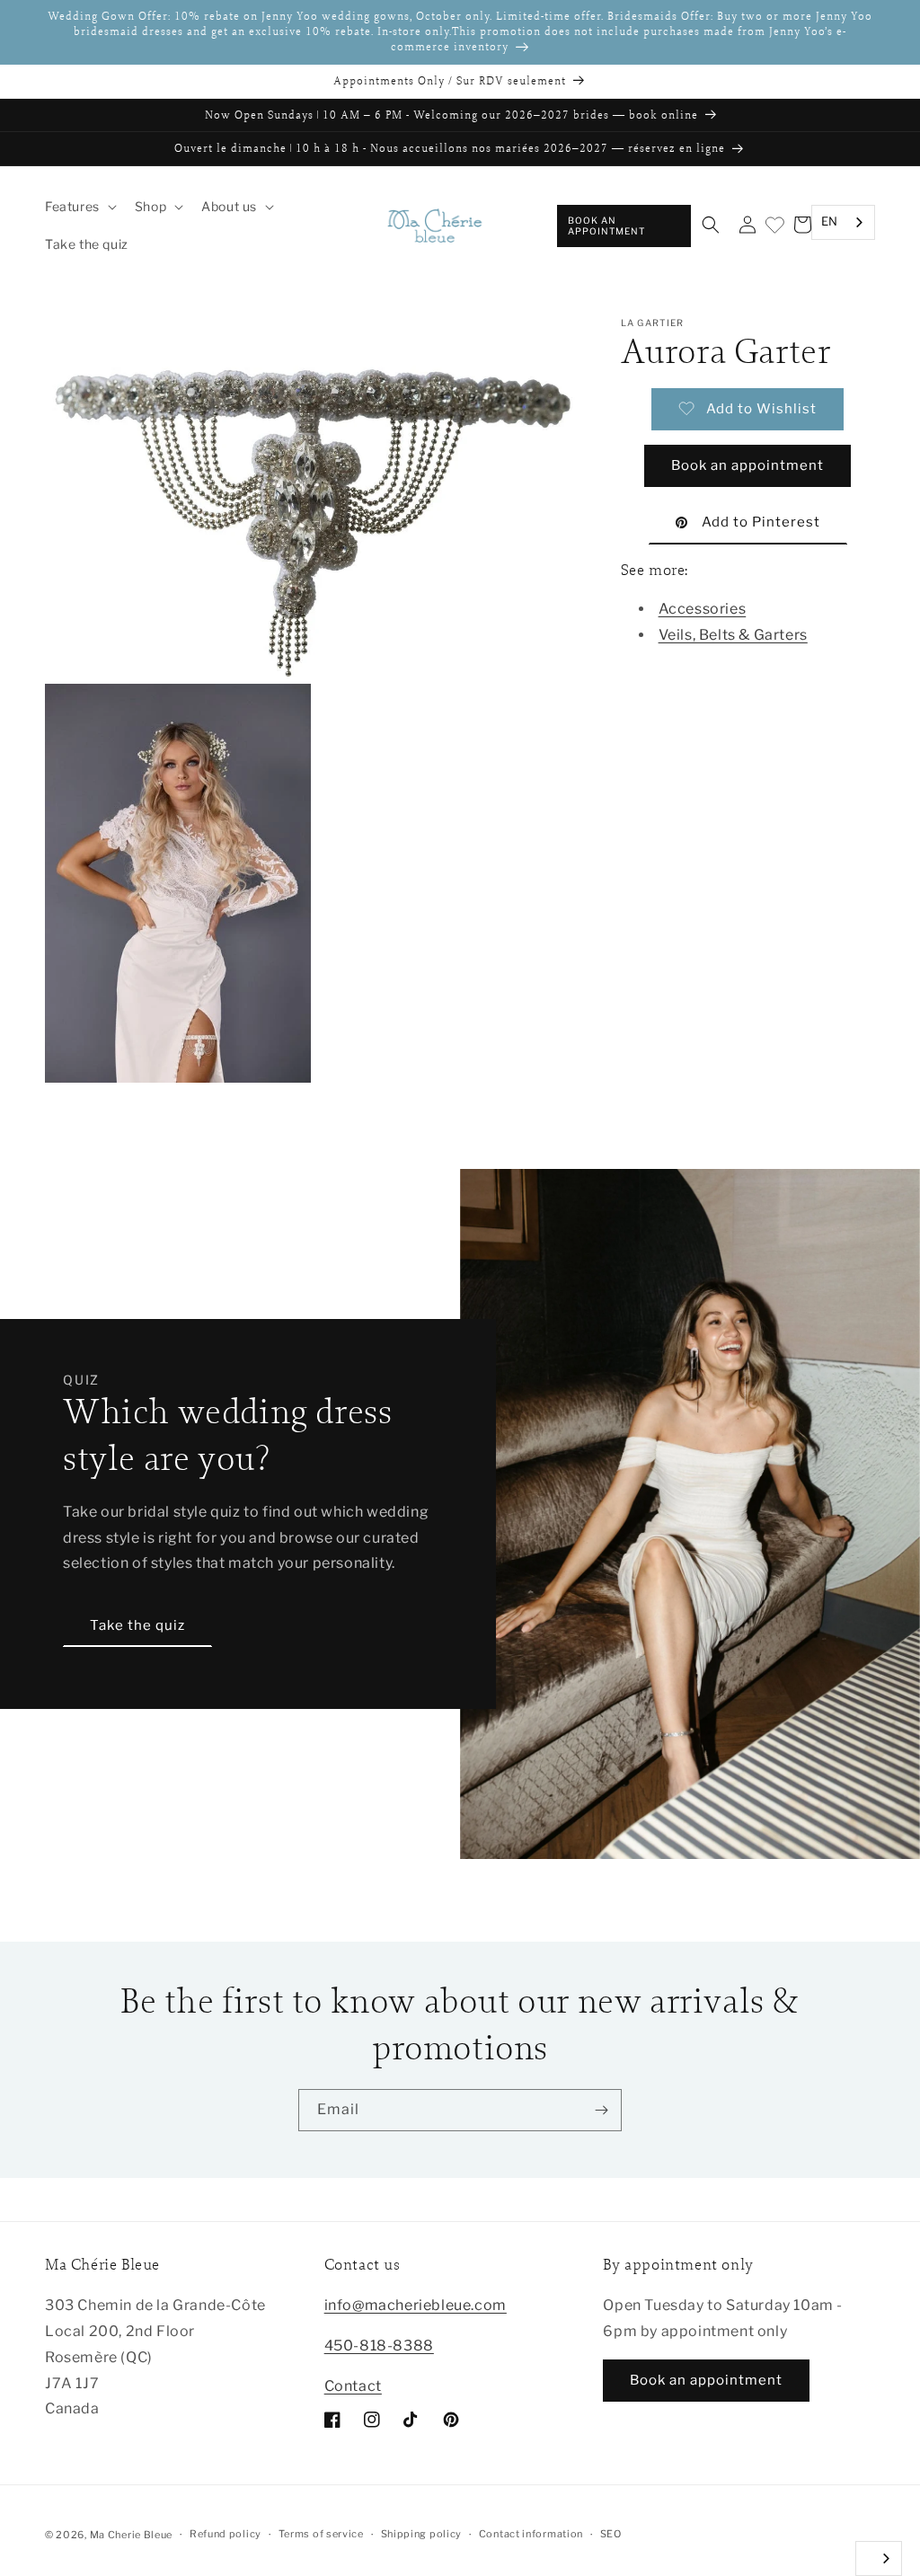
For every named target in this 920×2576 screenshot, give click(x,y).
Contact (353, 2386)
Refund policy (226, 2534)
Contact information (531, 2534)
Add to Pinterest (761, 522)
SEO (611, 2534)
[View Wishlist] (774, 226)
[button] (79, 207)
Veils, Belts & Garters (733, 635)
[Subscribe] (601, 2110)
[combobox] (843, 222)
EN (830, 221)
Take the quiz (137, 1625)
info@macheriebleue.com (416, 2305)
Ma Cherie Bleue (132, 2535)
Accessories (703, 609)
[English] (879, 2558)
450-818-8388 (379, 2346)
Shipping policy (422, 2534)
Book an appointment (606, 226)
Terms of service (321, 2534)
